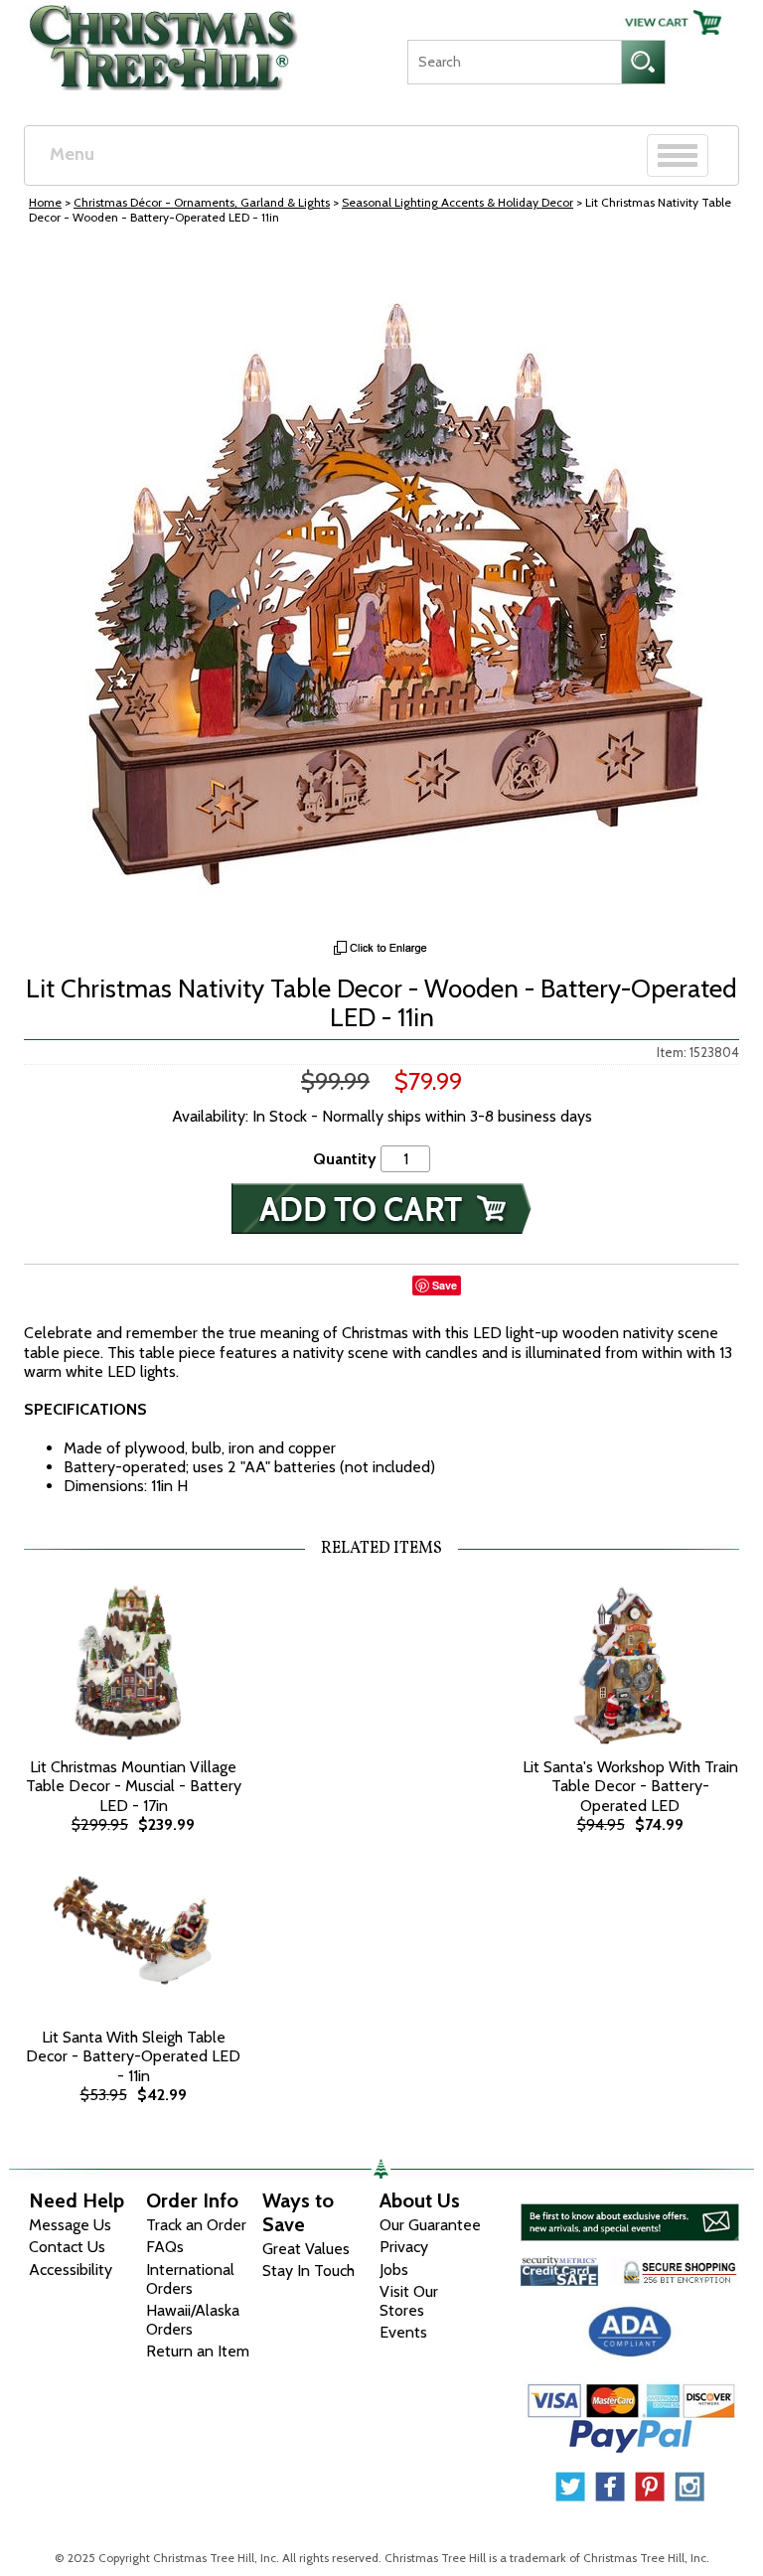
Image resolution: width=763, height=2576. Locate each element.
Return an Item (198, 2351)
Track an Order (196, 2225)
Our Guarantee (430, 2225)
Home (45, 202)
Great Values (306, 2249)
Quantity (345, 1159)
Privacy (404, 2247)
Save (445, 1285)
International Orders (190, 2279)
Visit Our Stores (409, 2301)
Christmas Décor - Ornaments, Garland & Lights (202, 202)
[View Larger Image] (381, 587)
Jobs (394, 2270)
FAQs (165, 2247)
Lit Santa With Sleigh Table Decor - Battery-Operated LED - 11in (133, 2056)
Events (403, 2332)
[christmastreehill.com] (164, 43)
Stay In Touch (308, 2271)
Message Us (70, 2225)
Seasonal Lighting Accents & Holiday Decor (458, 202)
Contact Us (67, 2247)
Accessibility (71, 2270)
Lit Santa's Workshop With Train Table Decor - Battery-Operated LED (630, 1786)
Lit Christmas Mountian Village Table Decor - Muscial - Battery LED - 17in (134, 1786)
